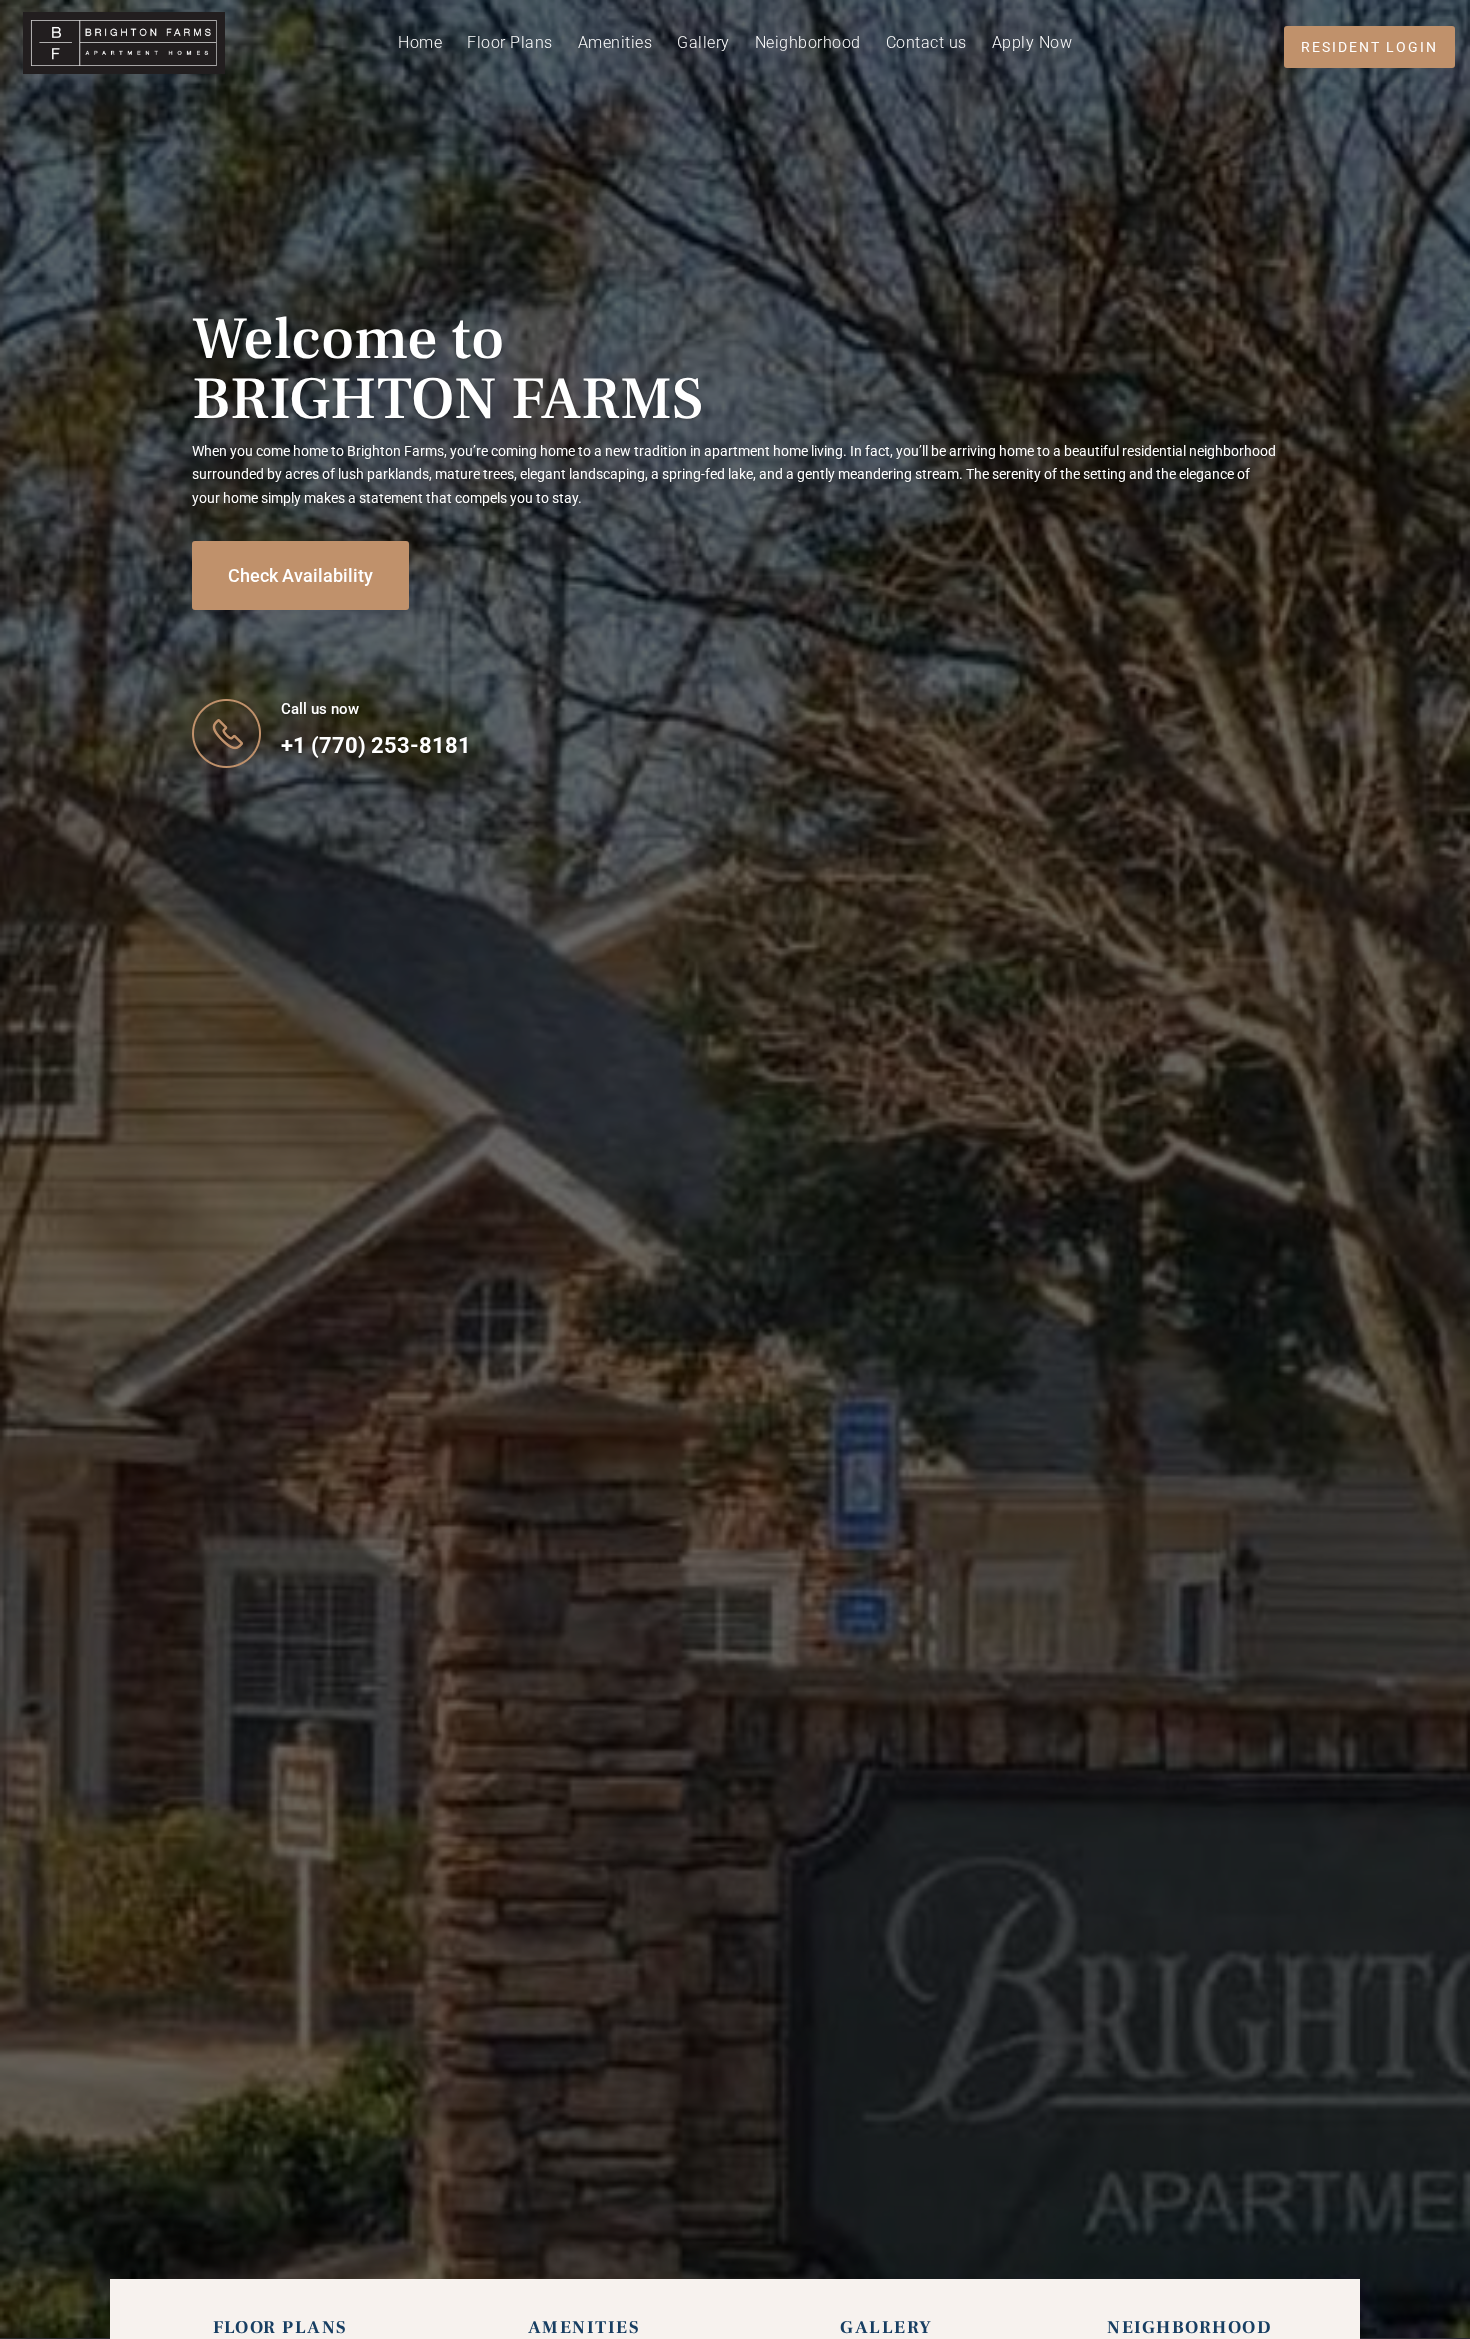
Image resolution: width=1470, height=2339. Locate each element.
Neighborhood (808, 44)
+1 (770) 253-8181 (376, 745)
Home (420, 44)
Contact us (926, 44)
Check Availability (300, 575)
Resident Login (1369, 47)
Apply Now (1032, 44)
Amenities (615, 44)
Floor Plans (510, 44)
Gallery (703, 44)
